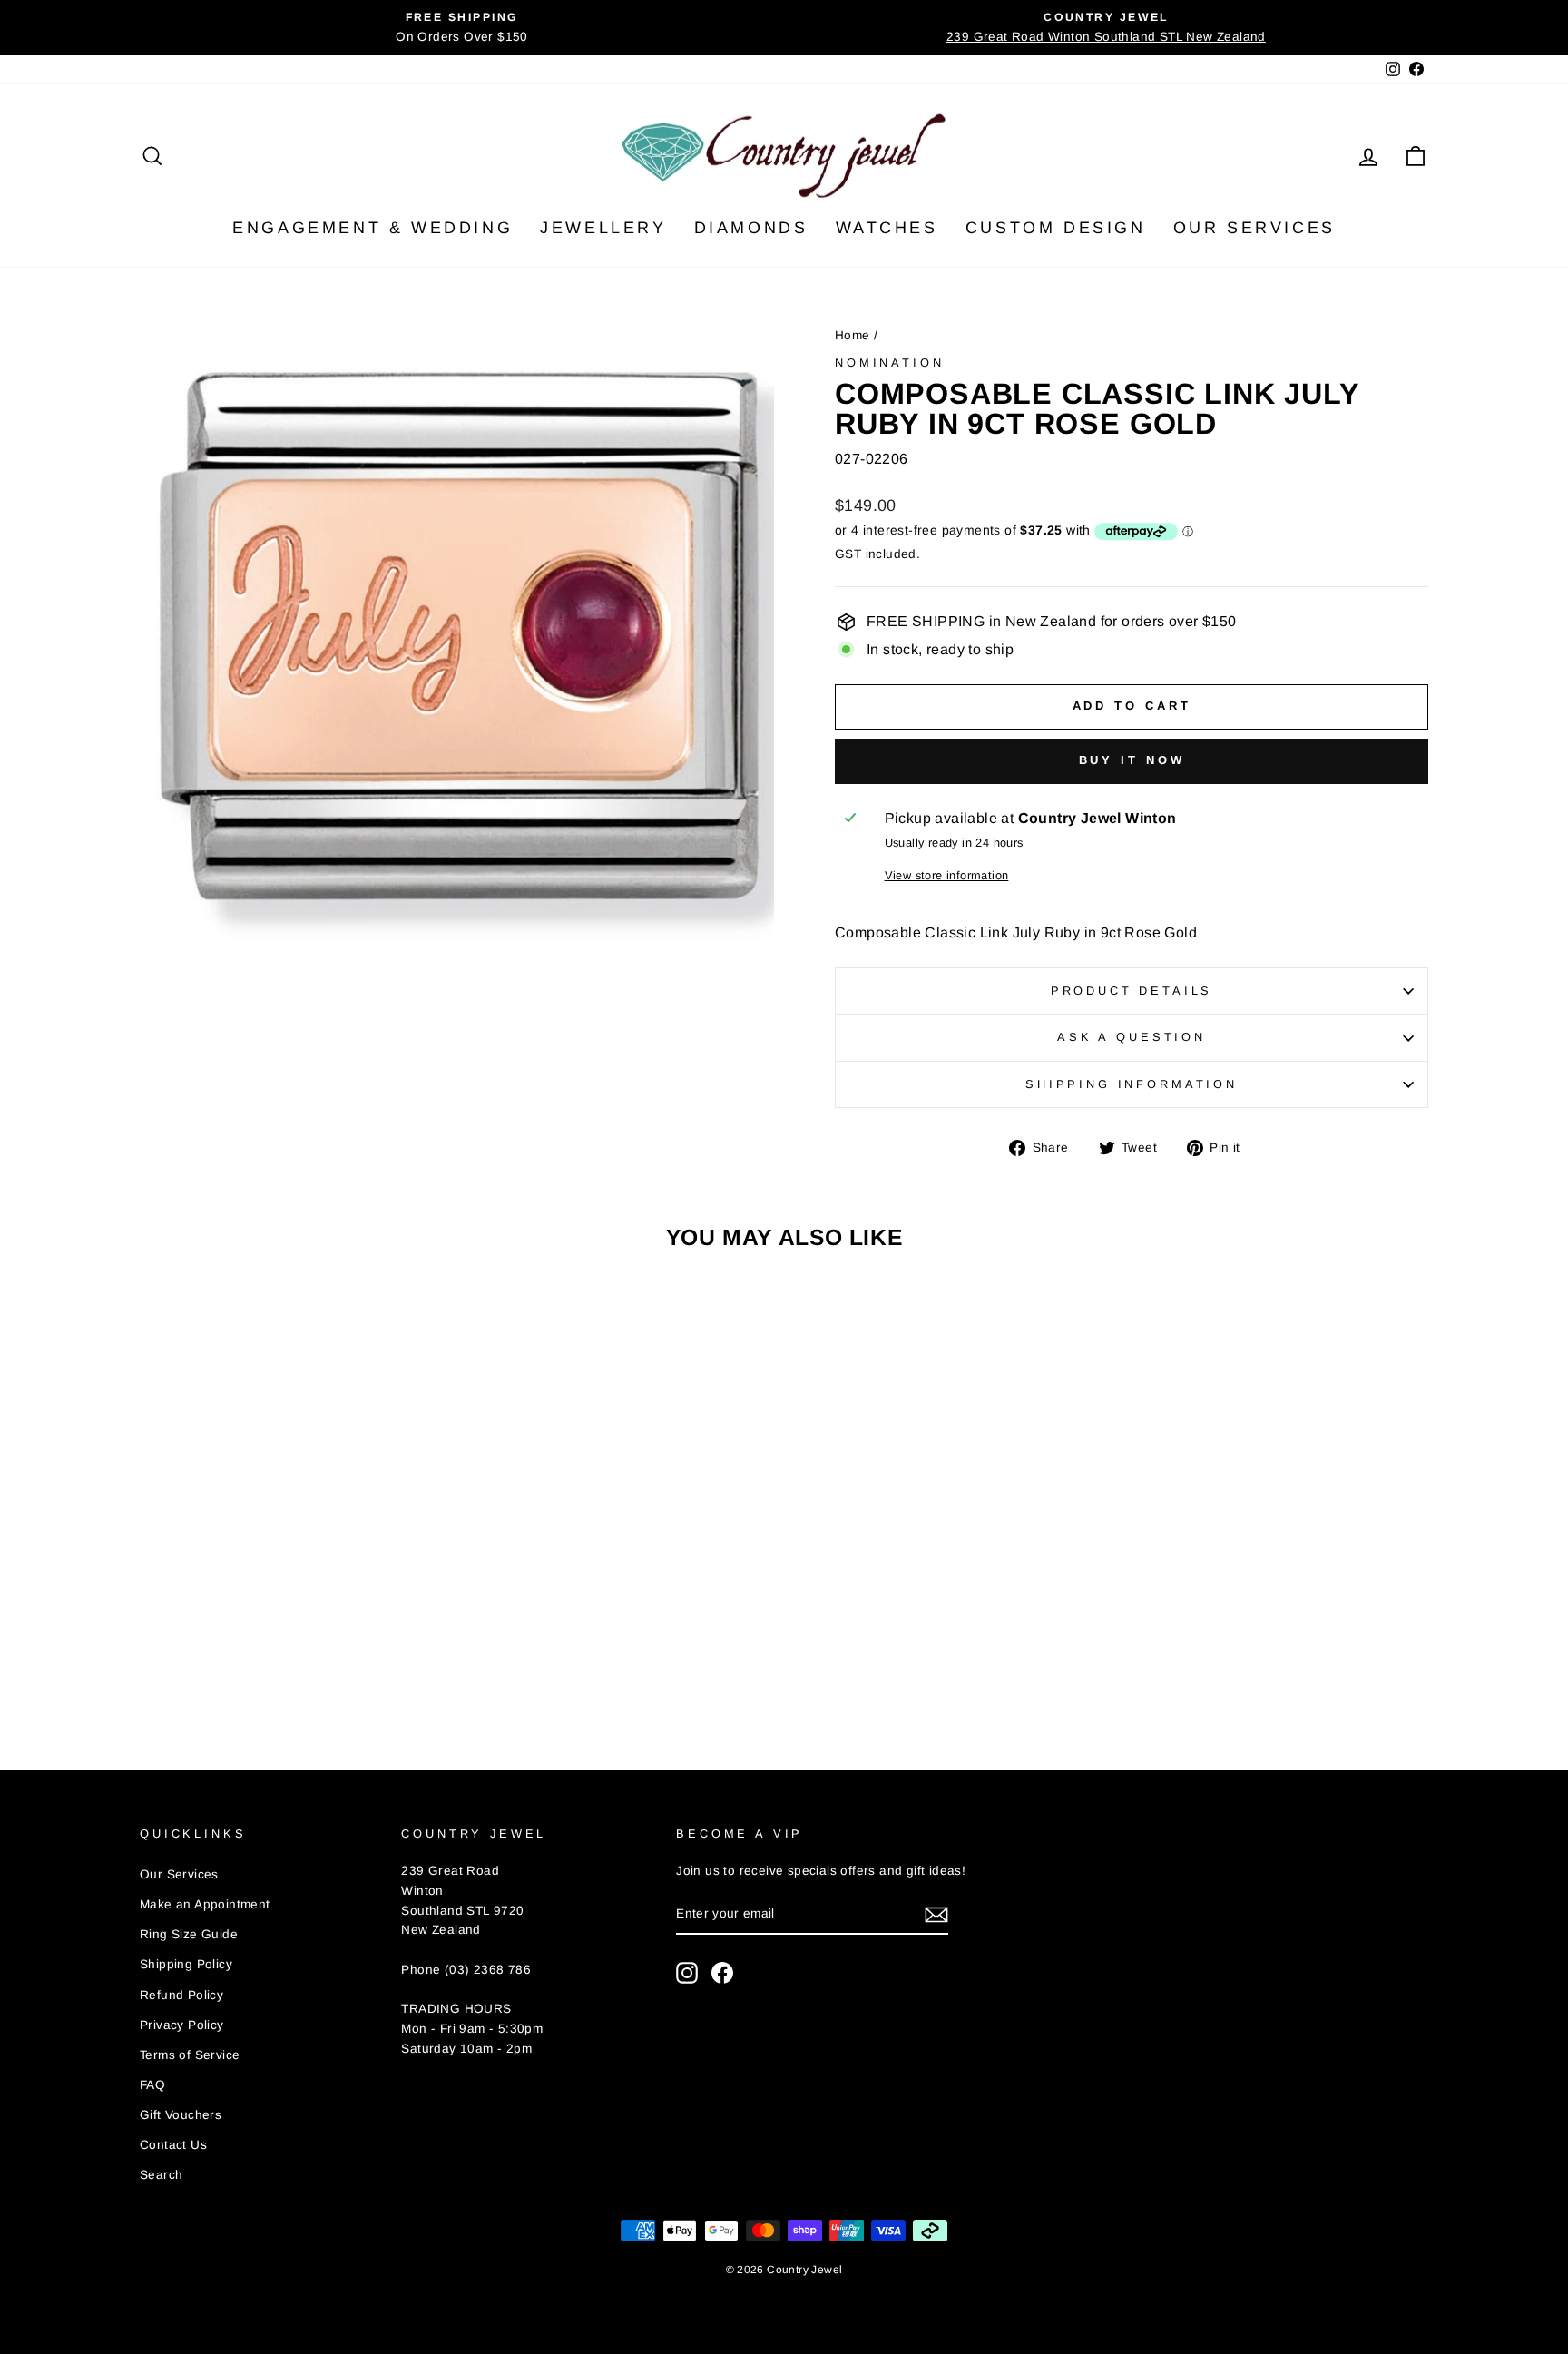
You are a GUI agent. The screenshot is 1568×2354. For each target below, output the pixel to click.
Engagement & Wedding (372, 228)
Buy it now (1132, 760)
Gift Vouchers (181, 2115)
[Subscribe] (936, 1915)
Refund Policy (181, 1995)
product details (1132, 991)
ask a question (1132, 1037)
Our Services (1254, 228)
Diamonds (751, 228)
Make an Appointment (205, 1904)
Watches (887, 228)
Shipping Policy (186, 1964)
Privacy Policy (182, 2025)
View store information (947, 875)
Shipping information (1132, 1084)
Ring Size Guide (189, 1934)
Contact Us (173, 2145)
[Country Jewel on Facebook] (722, 1973)
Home (853, 335)
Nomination (889, 363)
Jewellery (603, 228)
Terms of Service (190, 2055)
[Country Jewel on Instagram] (687, 1973)
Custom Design (1056, 228)
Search (161, 2175)
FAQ (152, 2085)
